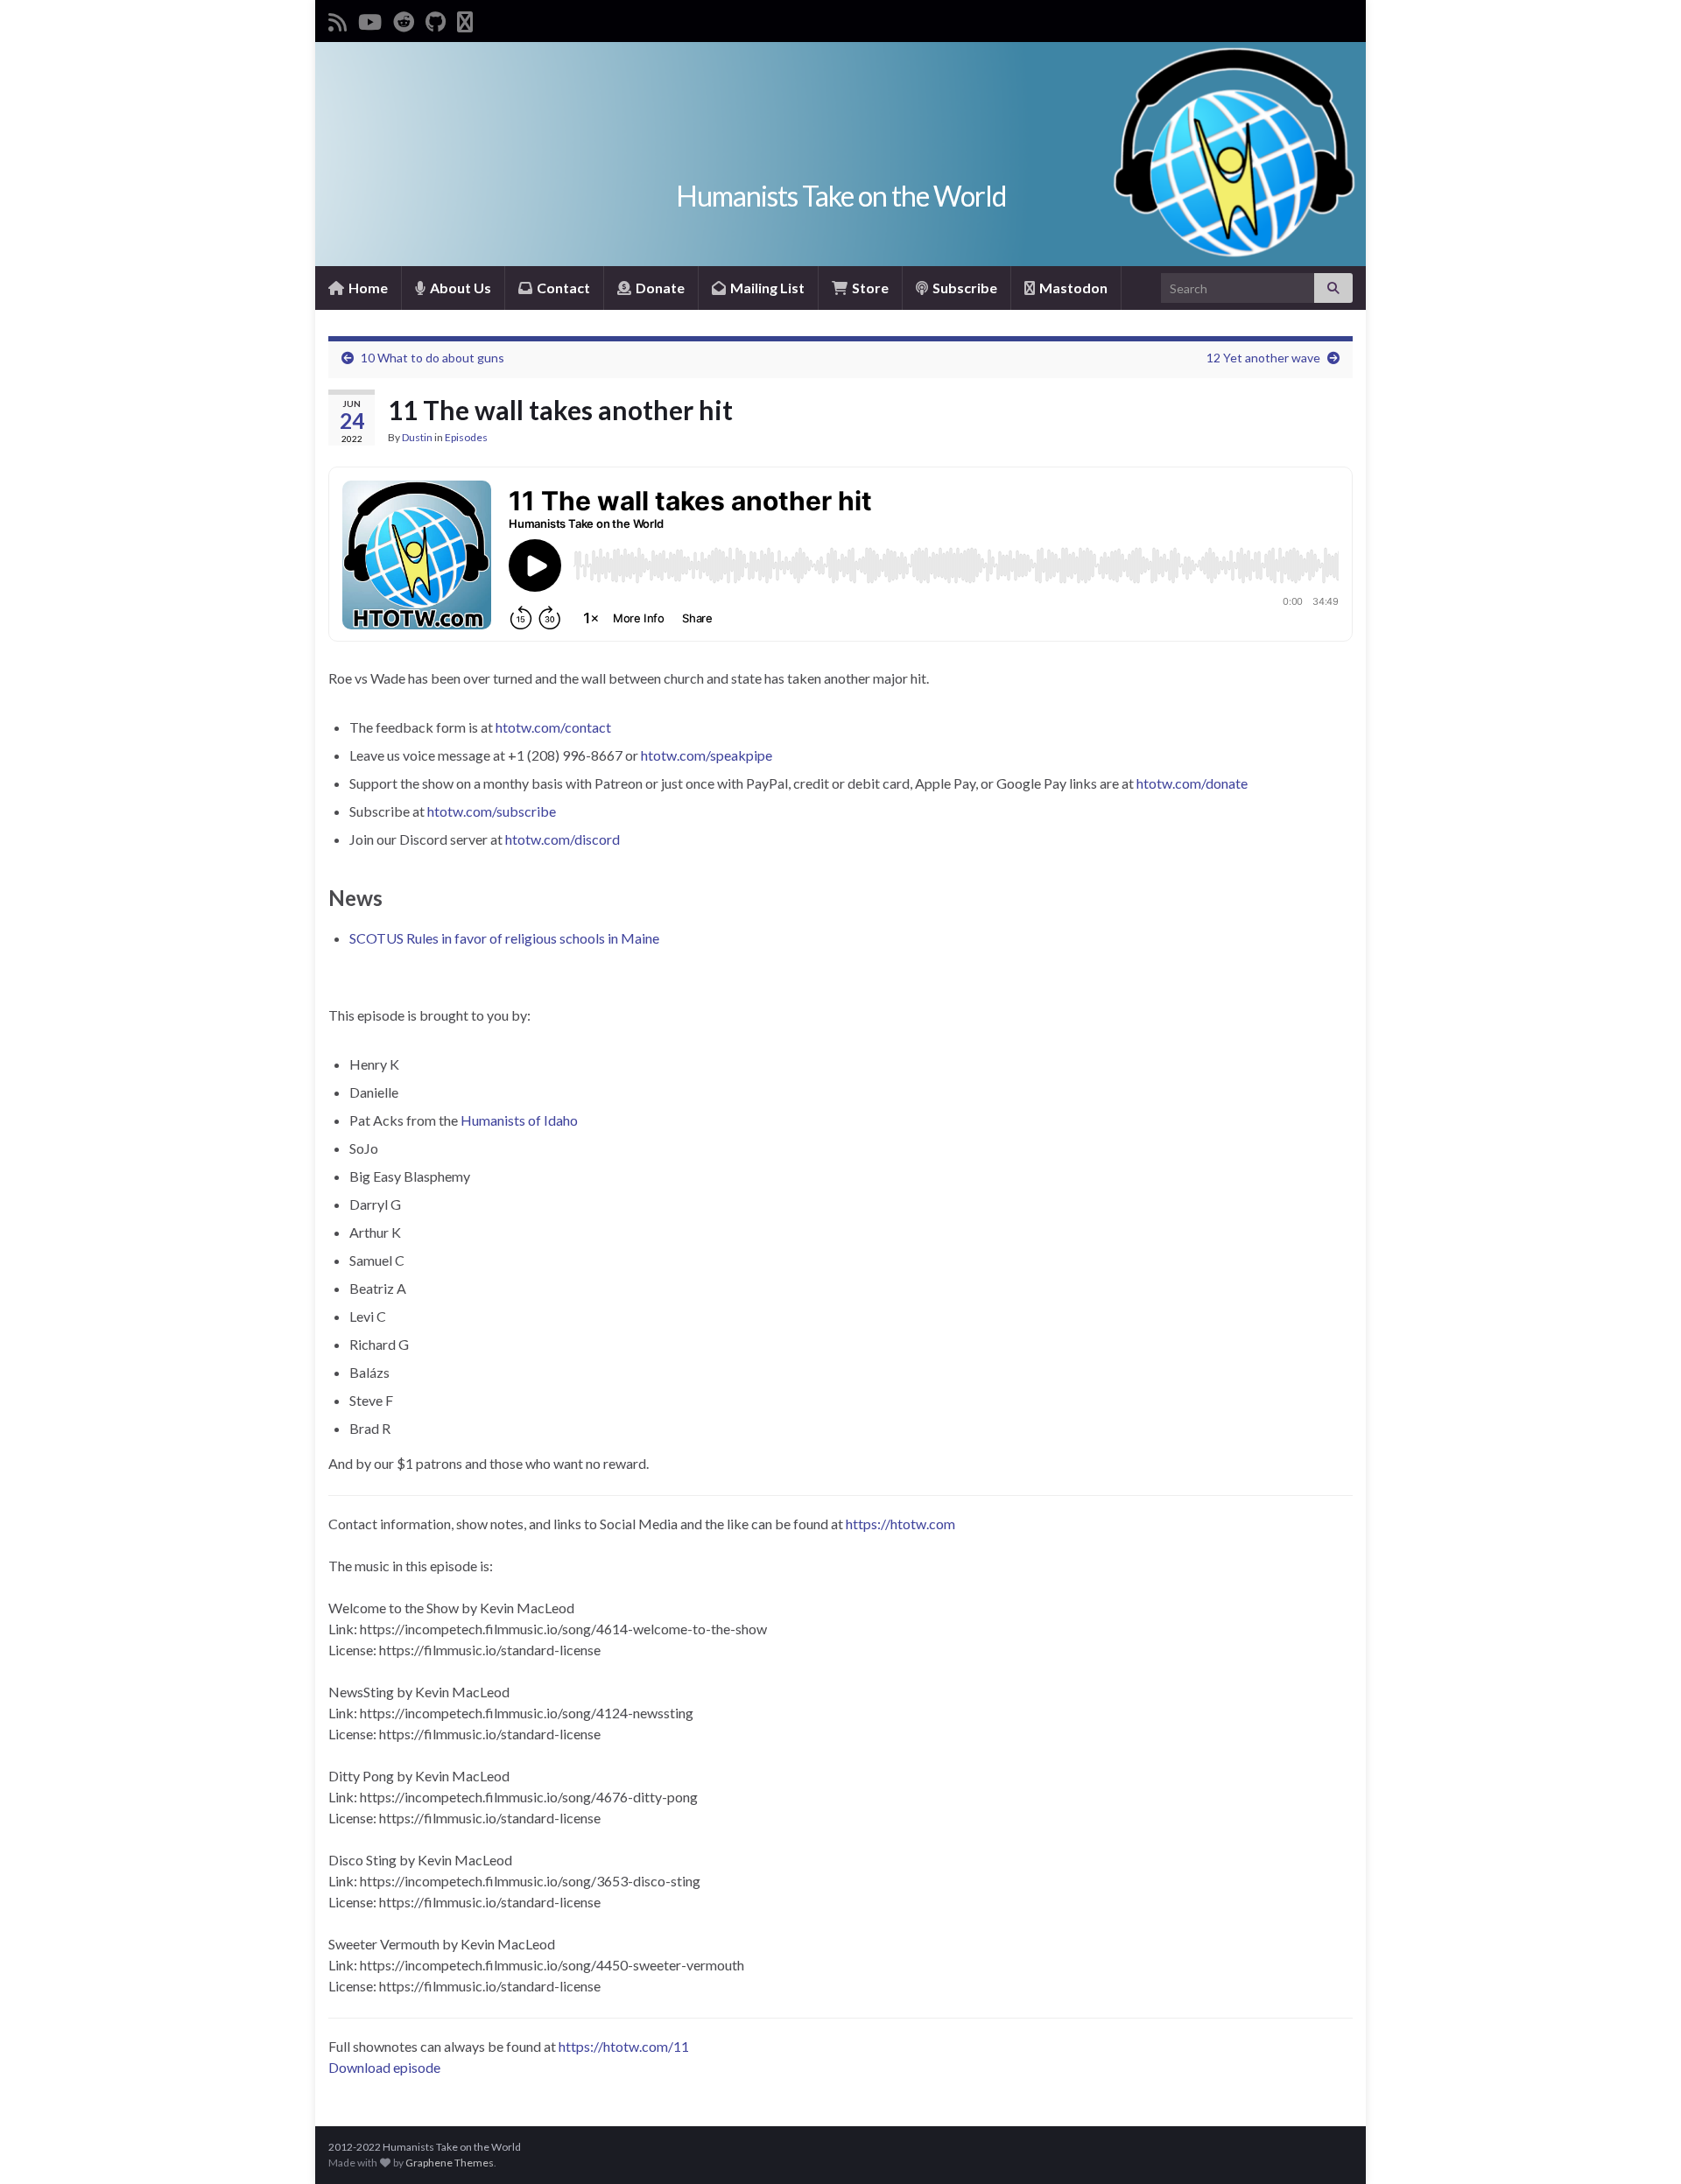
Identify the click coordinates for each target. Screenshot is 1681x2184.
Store (869, 288)
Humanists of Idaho (519, 1120)
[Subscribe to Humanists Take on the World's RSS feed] (338, 19)
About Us (459, 288)
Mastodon (1072, 288)
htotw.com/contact (553, 727)
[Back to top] (1642, 2145)
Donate (659, 288)
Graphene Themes (450, 2163)
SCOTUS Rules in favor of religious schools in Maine (504, 938)
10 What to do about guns (433, 358)
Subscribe (964, 288)
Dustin (417, 437)
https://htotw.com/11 (624, 2046)
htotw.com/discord (563, 839)
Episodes (466, 437)
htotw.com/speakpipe (707, 755)
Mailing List (766, 288)
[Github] (436, 19)
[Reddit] (404, 19)
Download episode (384, 2067)
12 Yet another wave (1263, 358)
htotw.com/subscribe (492, 811)
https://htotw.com (900, 1524)
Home (367, 288)
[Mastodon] (465, 19)
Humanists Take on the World (841, 196)
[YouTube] (370, 19)
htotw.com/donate (1192, 783)
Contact (562, 288)
